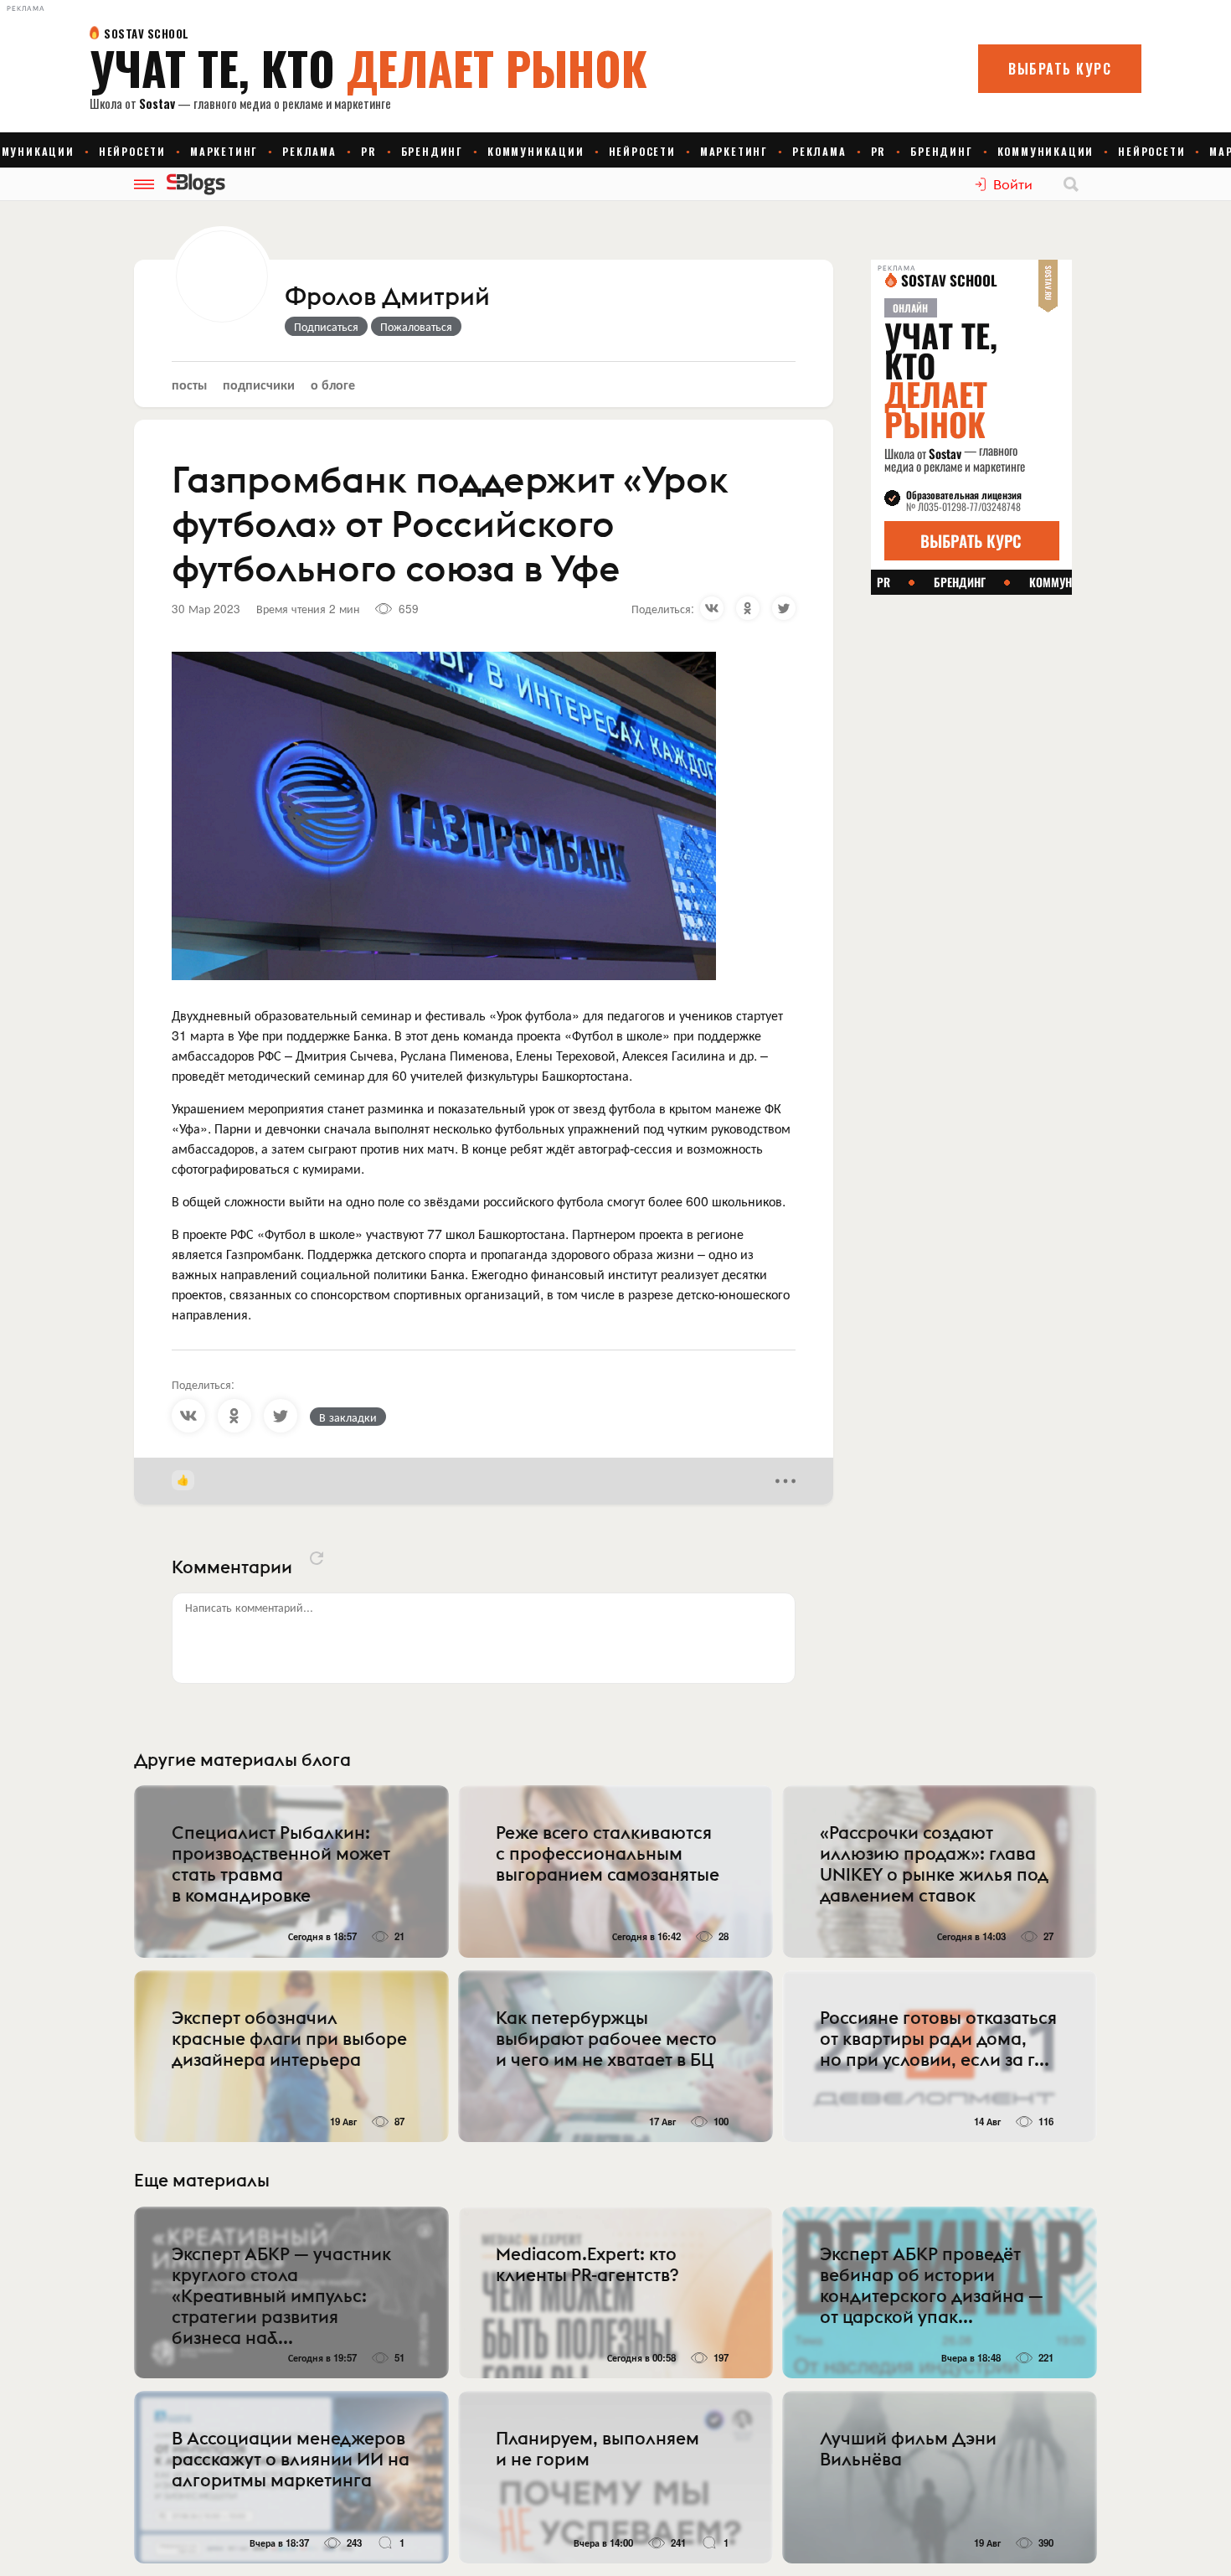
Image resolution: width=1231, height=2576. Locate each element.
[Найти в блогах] (1071, 184)
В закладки (348, 1417)
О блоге (333, 384)
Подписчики (259, 384)
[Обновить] (317, 1558)
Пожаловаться (416, 326)
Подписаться (326, 326)
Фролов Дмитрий (387, 297)
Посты (189, 384)
